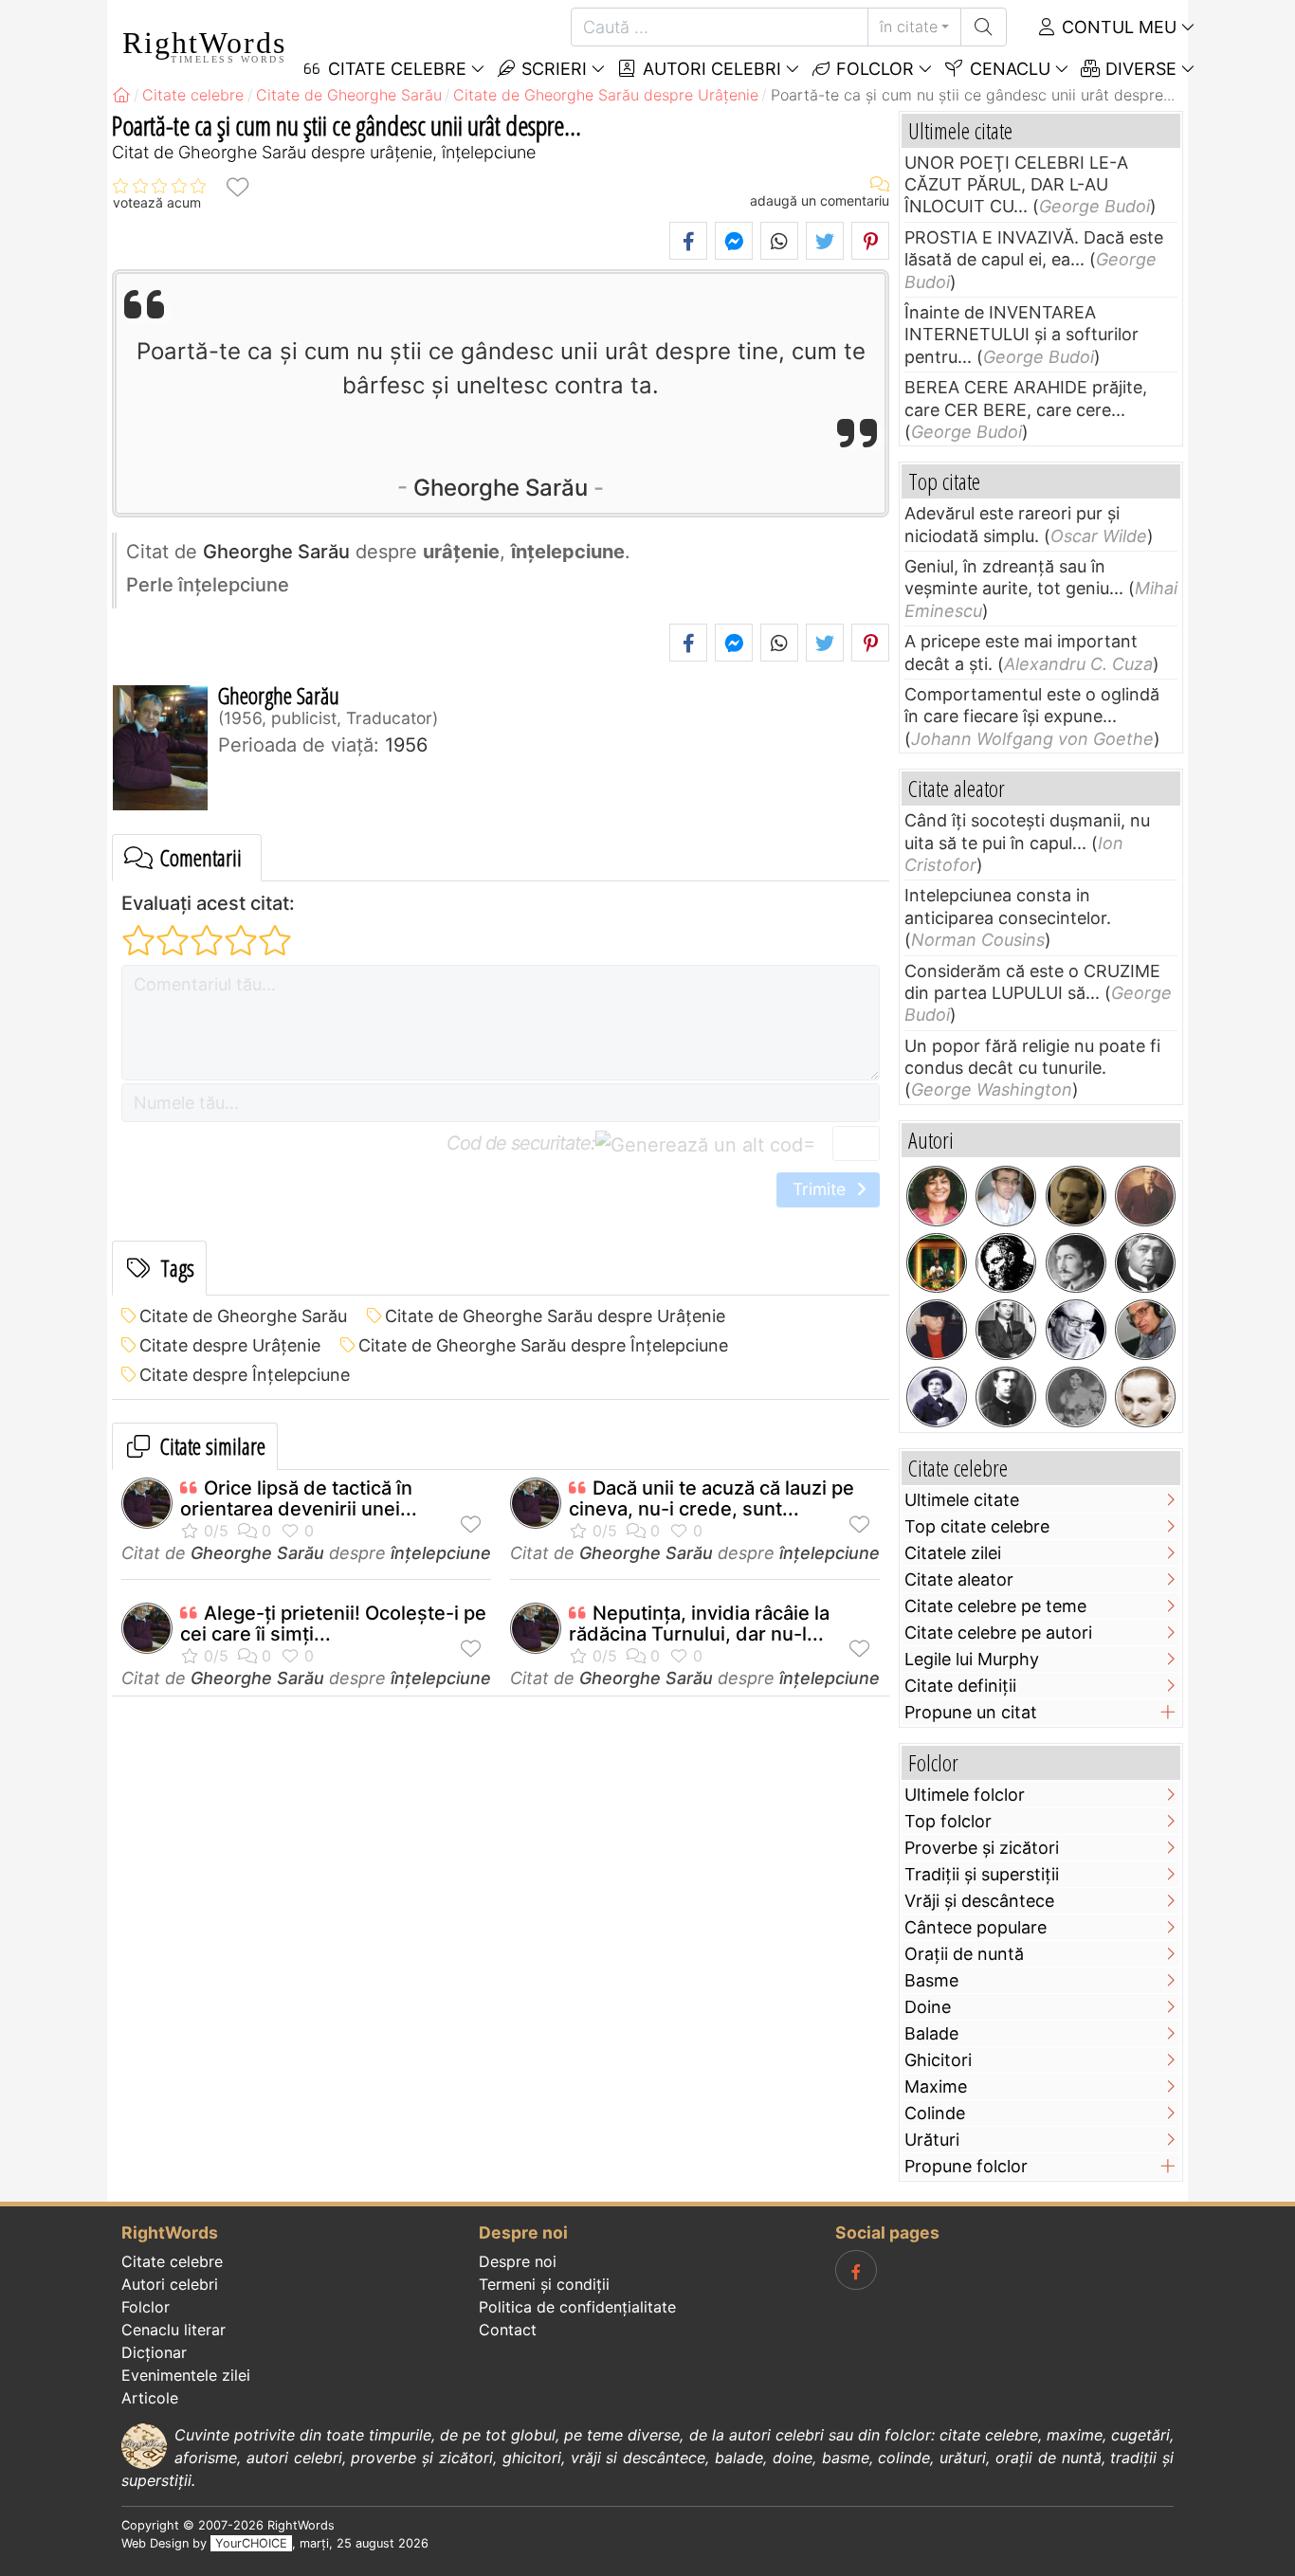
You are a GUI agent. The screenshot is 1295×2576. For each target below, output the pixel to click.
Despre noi (518, 2261)
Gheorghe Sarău (501, 488)
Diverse (1139, 69)
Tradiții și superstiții (982, 1874)
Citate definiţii (960, 1686)
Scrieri (552, 69)
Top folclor (948, 1821)
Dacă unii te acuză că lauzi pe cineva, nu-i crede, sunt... (711, 1498)
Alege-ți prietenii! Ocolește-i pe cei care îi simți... (333, 1624)
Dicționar (154, 2352)
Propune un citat (971, 1712)
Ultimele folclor (965, 1795)
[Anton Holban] (1145, 1397)
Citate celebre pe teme (995, 1606)
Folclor (873, 69)
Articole (150, 2398)
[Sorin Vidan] (1006, 1196)
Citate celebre (172, 2261)
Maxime (936, 2086)
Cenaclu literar (173, 2330)
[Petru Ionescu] (937, 1330)
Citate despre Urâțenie (230, 1345)
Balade (931, 2033)
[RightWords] (121, 95)
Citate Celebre (395, 69)
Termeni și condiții (544, 2284)
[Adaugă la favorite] (237, 186)
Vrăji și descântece (979, 1901)
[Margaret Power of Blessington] (1076, 1397)
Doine (928, 2007)
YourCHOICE (251, 2543)
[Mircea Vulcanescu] (1076, 1196)
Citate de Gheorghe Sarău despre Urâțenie (555, 1316)
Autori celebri (710, 69)
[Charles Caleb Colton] (1006, 1263)
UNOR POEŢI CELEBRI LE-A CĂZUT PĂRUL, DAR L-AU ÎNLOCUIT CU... (1016, 185)
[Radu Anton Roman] (937, 1263)
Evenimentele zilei (186, 2375)
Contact (508, 2330)
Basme (931, 1980)
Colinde (935, 2113)
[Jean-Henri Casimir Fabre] (937, 1397)
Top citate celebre (977, 1526)
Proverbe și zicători (982, 1848)
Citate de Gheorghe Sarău (243, 1316)
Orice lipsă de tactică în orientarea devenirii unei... (299, 1498)
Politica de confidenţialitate (577, 2307)
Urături (932, 2140)
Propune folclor (966, 2166)
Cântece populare (976, 1927)
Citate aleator (959, 1579)
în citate (909, 27)
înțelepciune (441, 1553)
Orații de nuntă (964, 1954)
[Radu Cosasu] (1076, 1330)
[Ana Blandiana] (937, 1196)
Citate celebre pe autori (998, 1633)
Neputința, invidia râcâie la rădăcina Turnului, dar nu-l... (699, 1624)
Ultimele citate (962, 1500)
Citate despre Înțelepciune (245, 1375)
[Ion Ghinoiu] (1145, 1330)
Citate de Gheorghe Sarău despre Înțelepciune (543, 1345)
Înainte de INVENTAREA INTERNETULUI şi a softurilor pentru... (1021, 335)
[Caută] (984, 27)
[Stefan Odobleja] (1006, 1397)
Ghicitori (938, 2060)
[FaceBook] (856, 2270)
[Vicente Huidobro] (1145, 1196)
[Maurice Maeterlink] (1145, 1263)
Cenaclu (1008, 69)
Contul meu (1117, 27)
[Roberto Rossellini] (1006, 1330)
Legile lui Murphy (972, 1659)
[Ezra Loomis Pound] (1076, 1263)
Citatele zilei (953, 1553)
